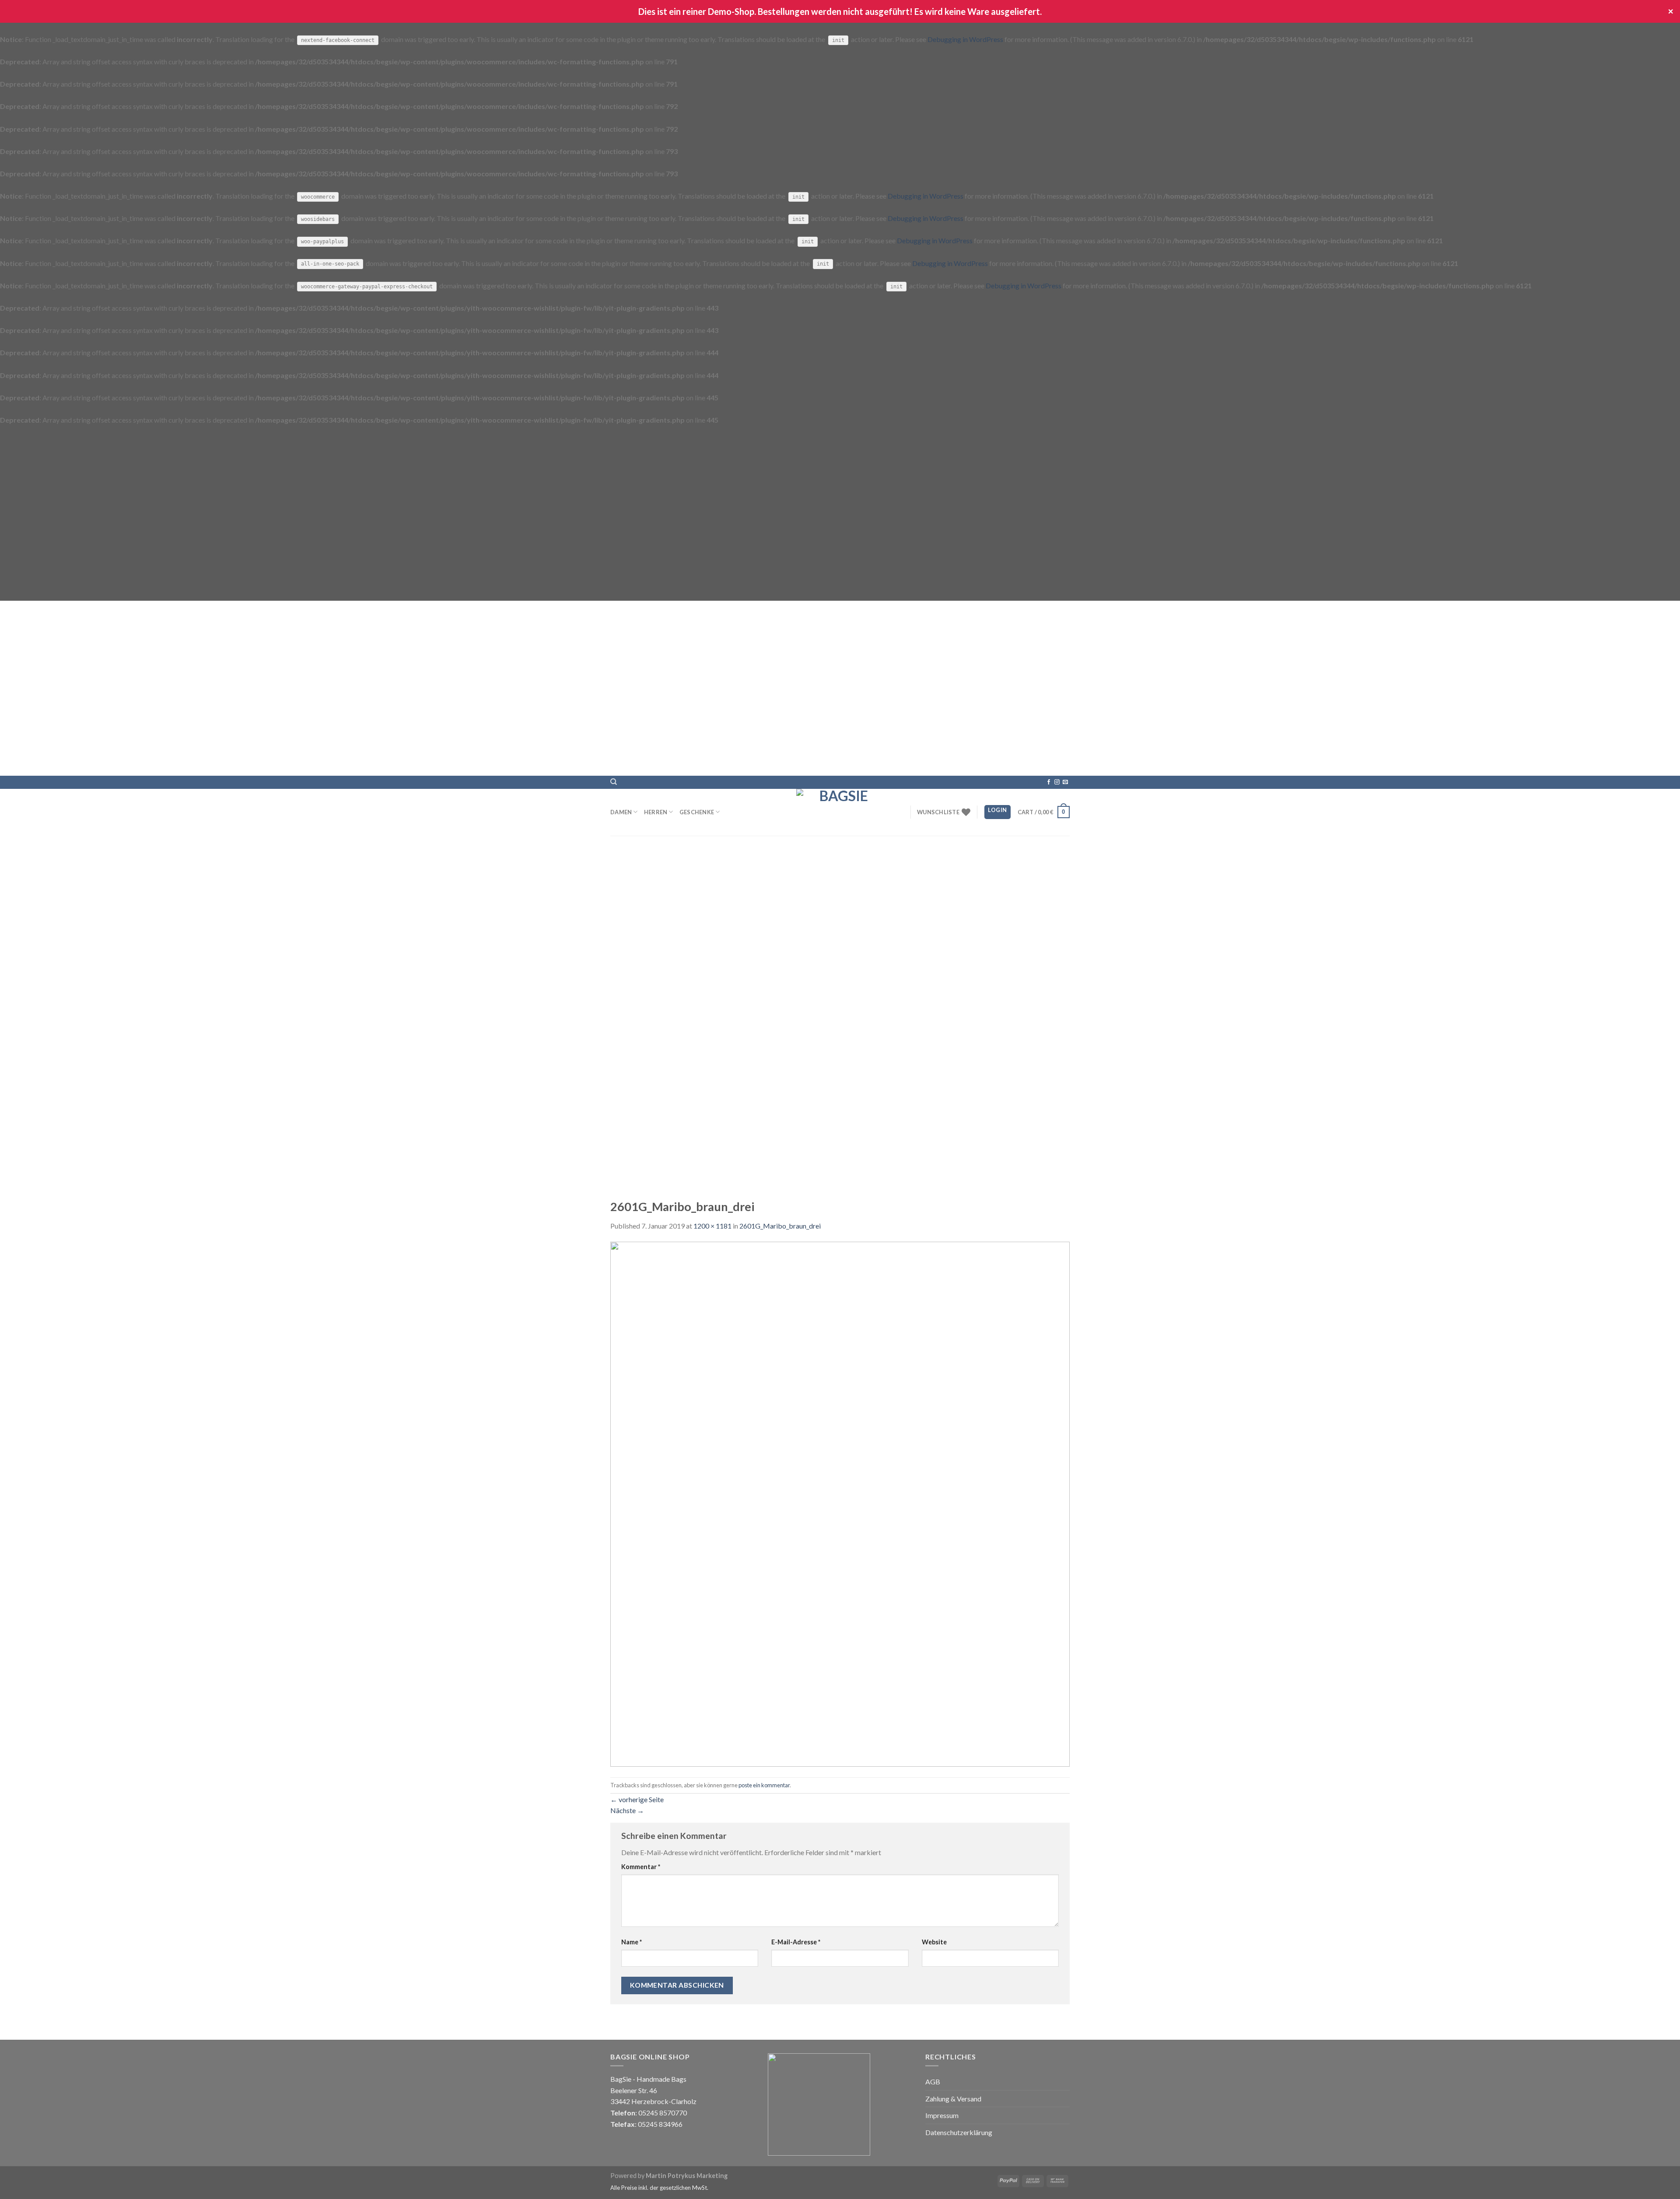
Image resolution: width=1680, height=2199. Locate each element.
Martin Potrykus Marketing (687, 2176)
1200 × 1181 (712, 1226)
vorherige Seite (637, 1799)
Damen (621, 812)
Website (934, 1942)
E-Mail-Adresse (796, 1942)
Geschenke (697, 812)
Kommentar (641, 1867)
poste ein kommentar (764, 1785)
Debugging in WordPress (965, 39)
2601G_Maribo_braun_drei (780, 1226)
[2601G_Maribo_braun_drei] (840, 1503)
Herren (656, 812)
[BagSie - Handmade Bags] (840, 812)
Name (632, 1942)
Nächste (627, 1810)
